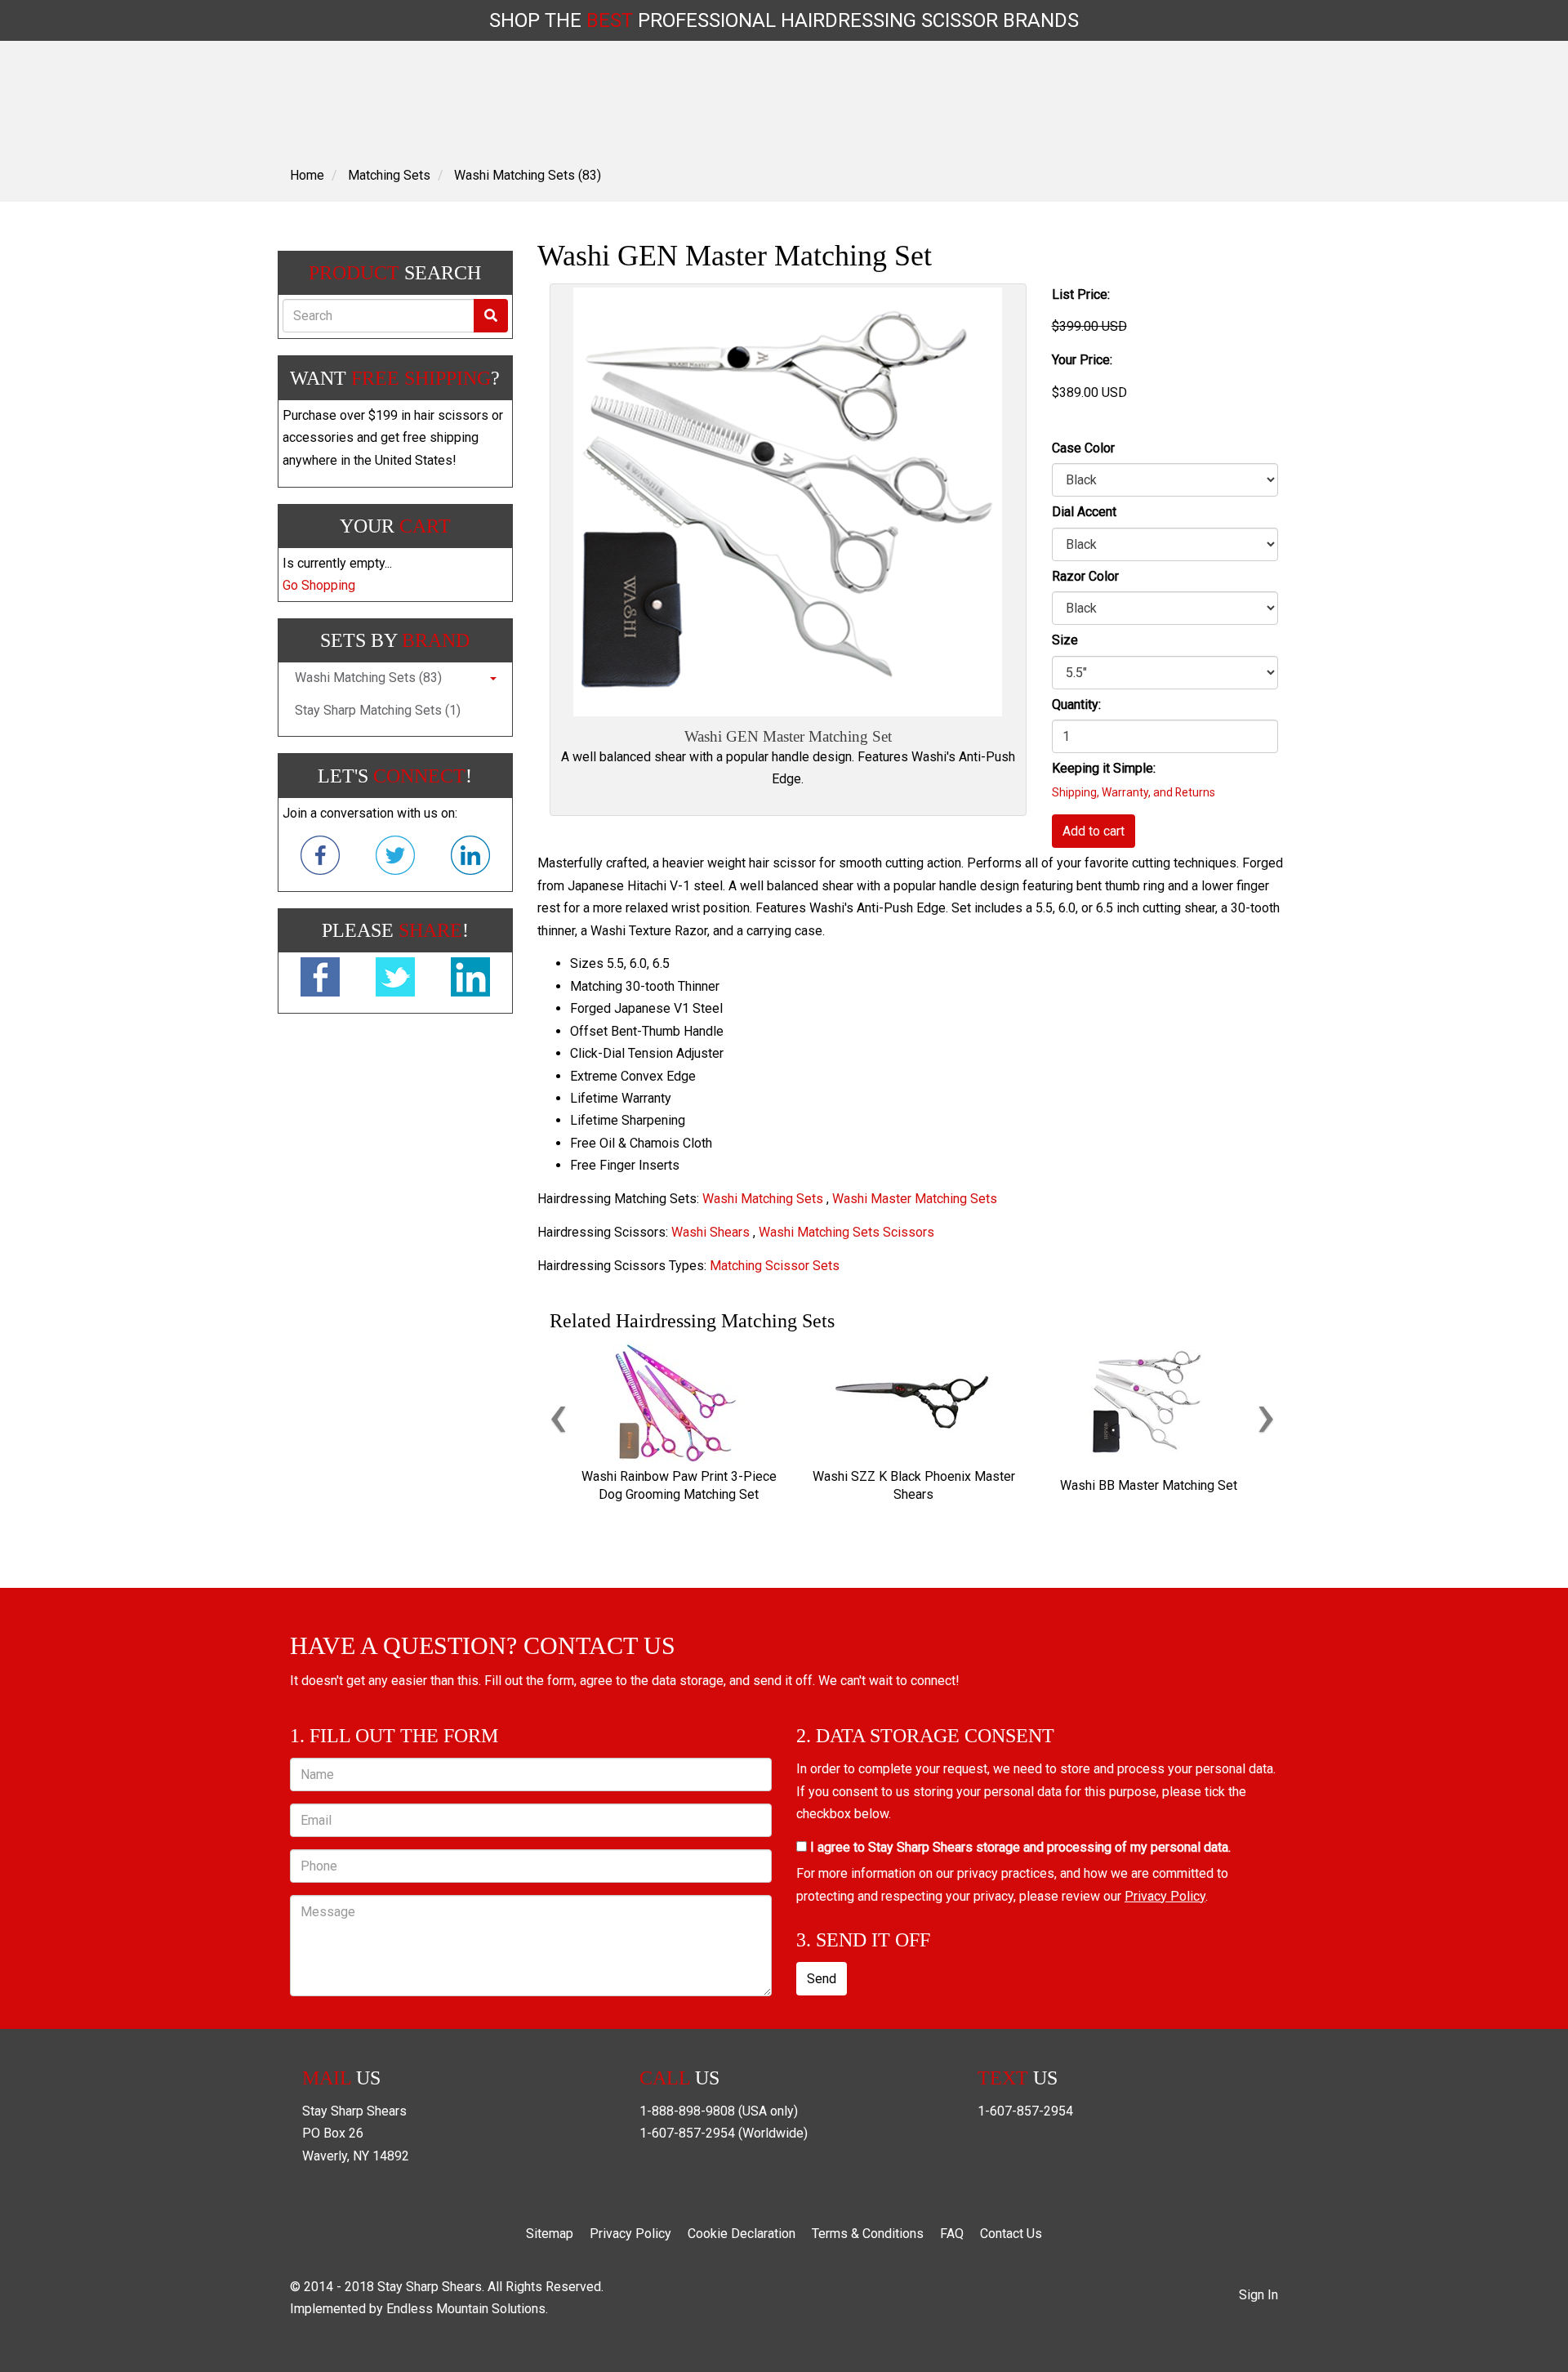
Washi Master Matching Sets (915, 1199)
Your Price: (1082, 360)
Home (307, 175)
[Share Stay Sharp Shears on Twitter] (395, 980)
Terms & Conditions (868, 2234)
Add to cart (1094, 831)
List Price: (1081, 294)
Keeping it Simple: (1104, 768)
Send (822, 1979)
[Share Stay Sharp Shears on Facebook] (320, 980)
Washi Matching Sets (763, 1199)
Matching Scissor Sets (775, 1266)
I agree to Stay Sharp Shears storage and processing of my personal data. (1019, 1847)
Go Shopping (319, 585)
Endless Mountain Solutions (466, 2309)
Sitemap (550, 2234)
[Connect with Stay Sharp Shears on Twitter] (395, 858)
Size (1065, 640)
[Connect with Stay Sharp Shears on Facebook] (320, 858)
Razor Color (1085, 576)
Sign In (1258, 2295)
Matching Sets (389, 175)
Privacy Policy (1165, 1896)
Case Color (1083, 448)
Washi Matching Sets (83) (528, 175)
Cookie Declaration (742, 2234)
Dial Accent (1084, 512)
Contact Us (1011, 2234)
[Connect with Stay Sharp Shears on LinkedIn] (470, 858)
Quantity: (1076, 704)
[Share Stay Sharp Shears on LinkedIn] (470, 980)
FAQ (952, 2234)
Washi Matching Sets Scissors (846, 1232)
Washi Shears (710, 1232)
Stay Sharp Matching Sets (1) (378, 710)
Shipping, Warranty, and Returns (1134, 792)
